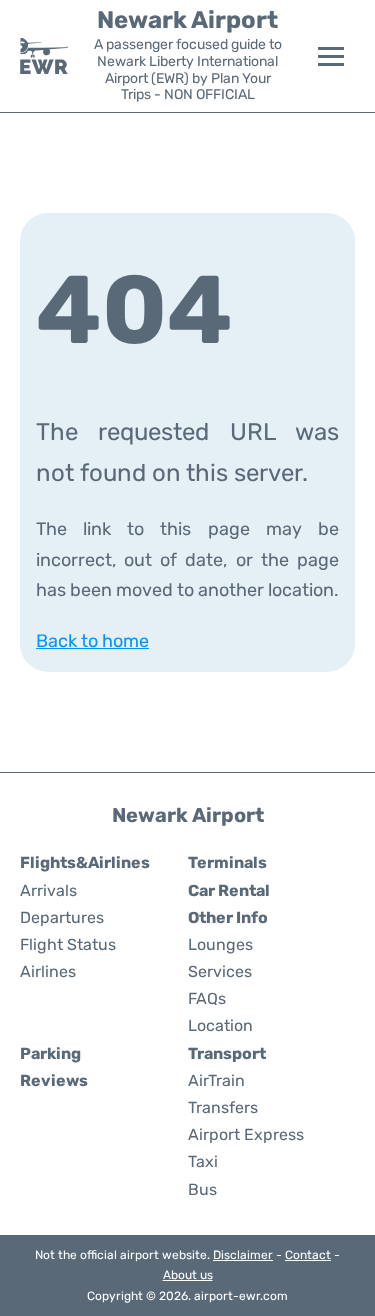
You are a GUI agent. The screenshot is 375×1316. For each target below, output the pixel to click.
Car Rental (229, 890)
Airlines (48, 971)
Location (220, 1025)
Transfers (223, 1107)
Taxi (203, 1161)
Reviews (54, 1080)
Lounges (220, 944)
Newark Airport (187, 20)
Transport (227, 1053)
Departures (62, 917)
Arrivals (48, 890)
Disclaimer (243, 1255)
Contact (308, 1255)
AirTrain (216, 1080)
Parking (50, 1053)
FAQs (207, 998)
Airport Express (246, 1134)
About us (188, 1275)
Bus (202, 1189)
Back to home (92, 641)
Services (220, 971)
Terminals (227, 862)
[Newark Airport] (44, 56)
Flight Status (68, 944)
